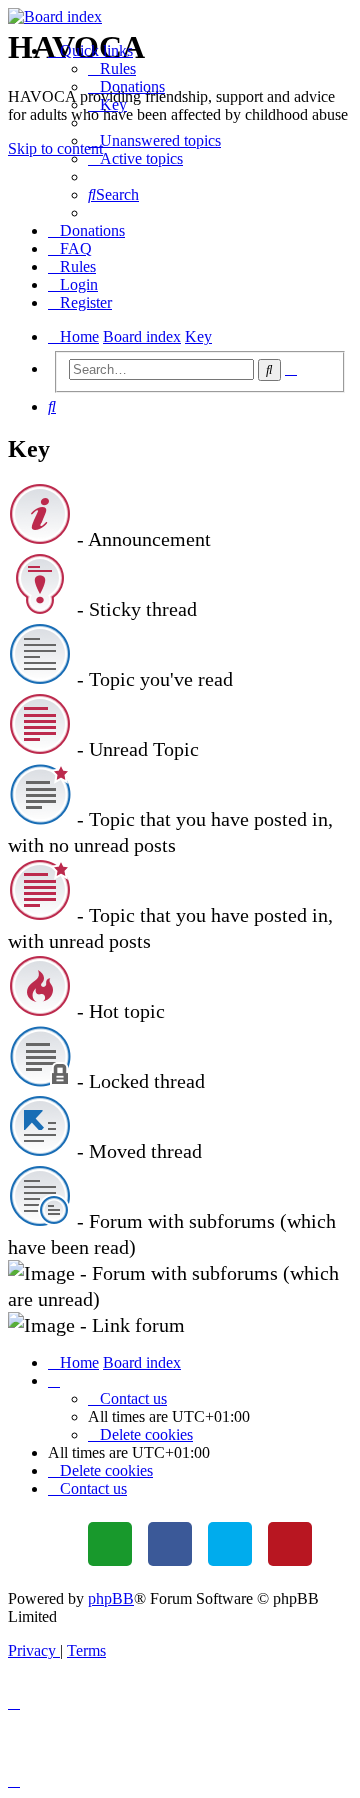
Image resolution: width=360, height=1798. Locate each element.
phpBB (111, 1598)
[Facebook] (170, 1544)
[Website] (110, 1544)
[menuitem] (112, 68)
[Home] (180, 17)
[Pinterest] (290, 1544)
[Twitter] (230, 1544)
